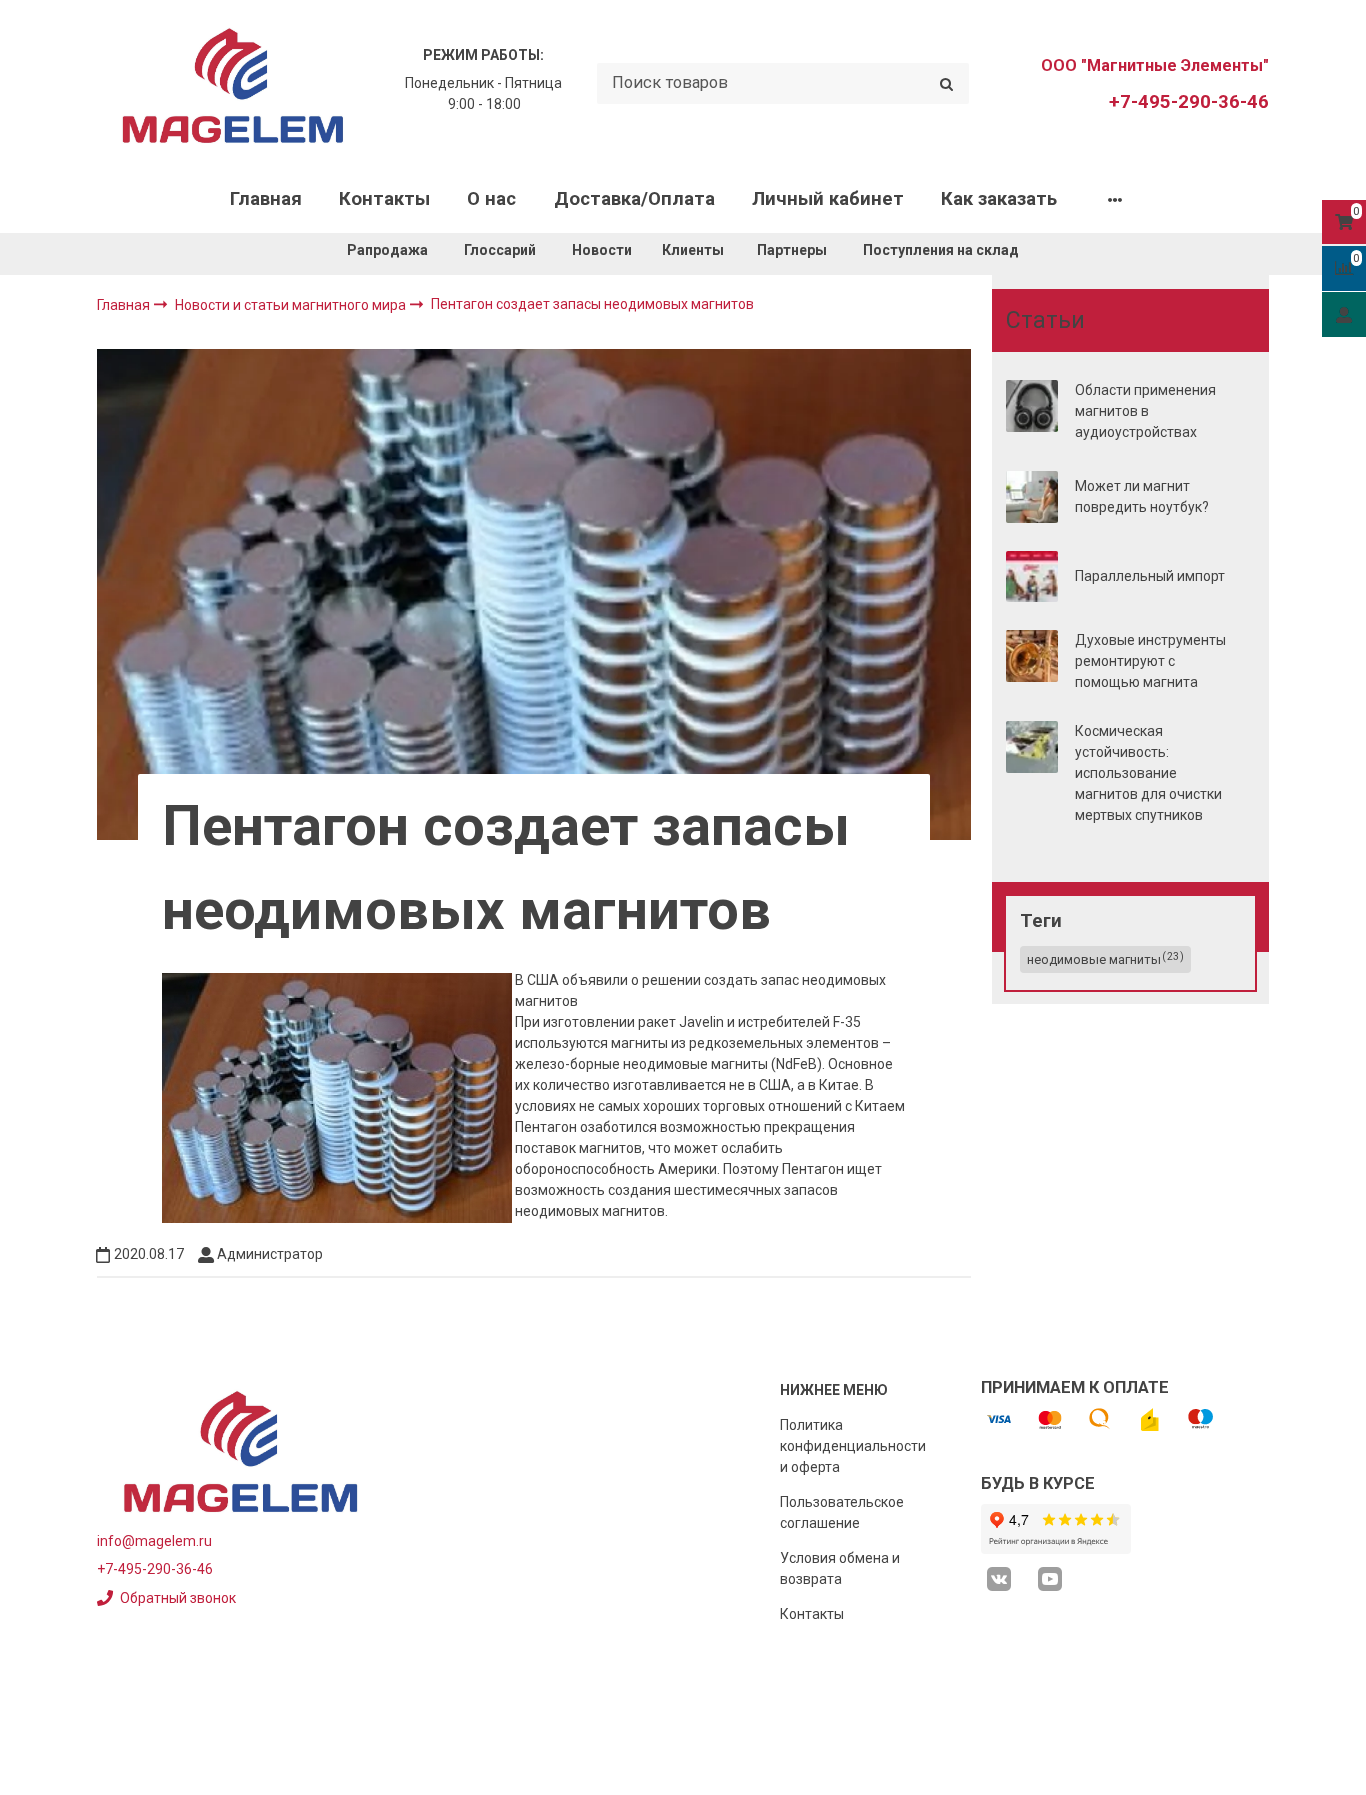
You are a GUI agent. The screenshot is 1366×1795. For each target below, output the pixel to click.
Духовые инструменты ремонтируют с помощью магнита (1150, 661)
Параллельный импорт (1150, 576)
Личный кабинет (828, 199)
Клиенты (694, 250)
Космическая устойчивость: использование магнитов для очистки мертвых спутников (1148, 773)
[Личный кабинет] (1344, 314)
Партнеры (792, 250)
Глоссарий (500, 250)
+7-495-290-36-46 (1189, 102)
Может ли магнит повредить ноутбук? (1142, 496)
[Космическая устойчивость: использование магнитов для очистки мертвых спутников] (1032, 747)
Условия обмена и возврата (840, 1568)
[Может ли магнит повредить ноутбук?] (1032, 497)
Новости (602, 250)
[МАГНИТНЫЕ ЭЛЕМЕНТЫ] (233, 83)
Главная (266, 199)
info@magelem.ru (154, 1541)
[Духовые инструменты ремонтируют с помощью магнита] (1032, 656)
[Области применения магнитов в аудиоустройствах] (1032, 406)
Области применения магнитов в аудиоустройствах (1145, 411)
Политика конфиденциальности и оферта (853, 1446)
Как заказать (999, 199)
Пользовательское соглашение (842, 1512)
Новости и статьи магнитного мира (292, 305)
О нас (491, 199)
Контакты (384, 199)
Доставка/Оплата (634, 199)
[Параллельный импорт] (1032, 577)
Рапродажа (387, 250)
